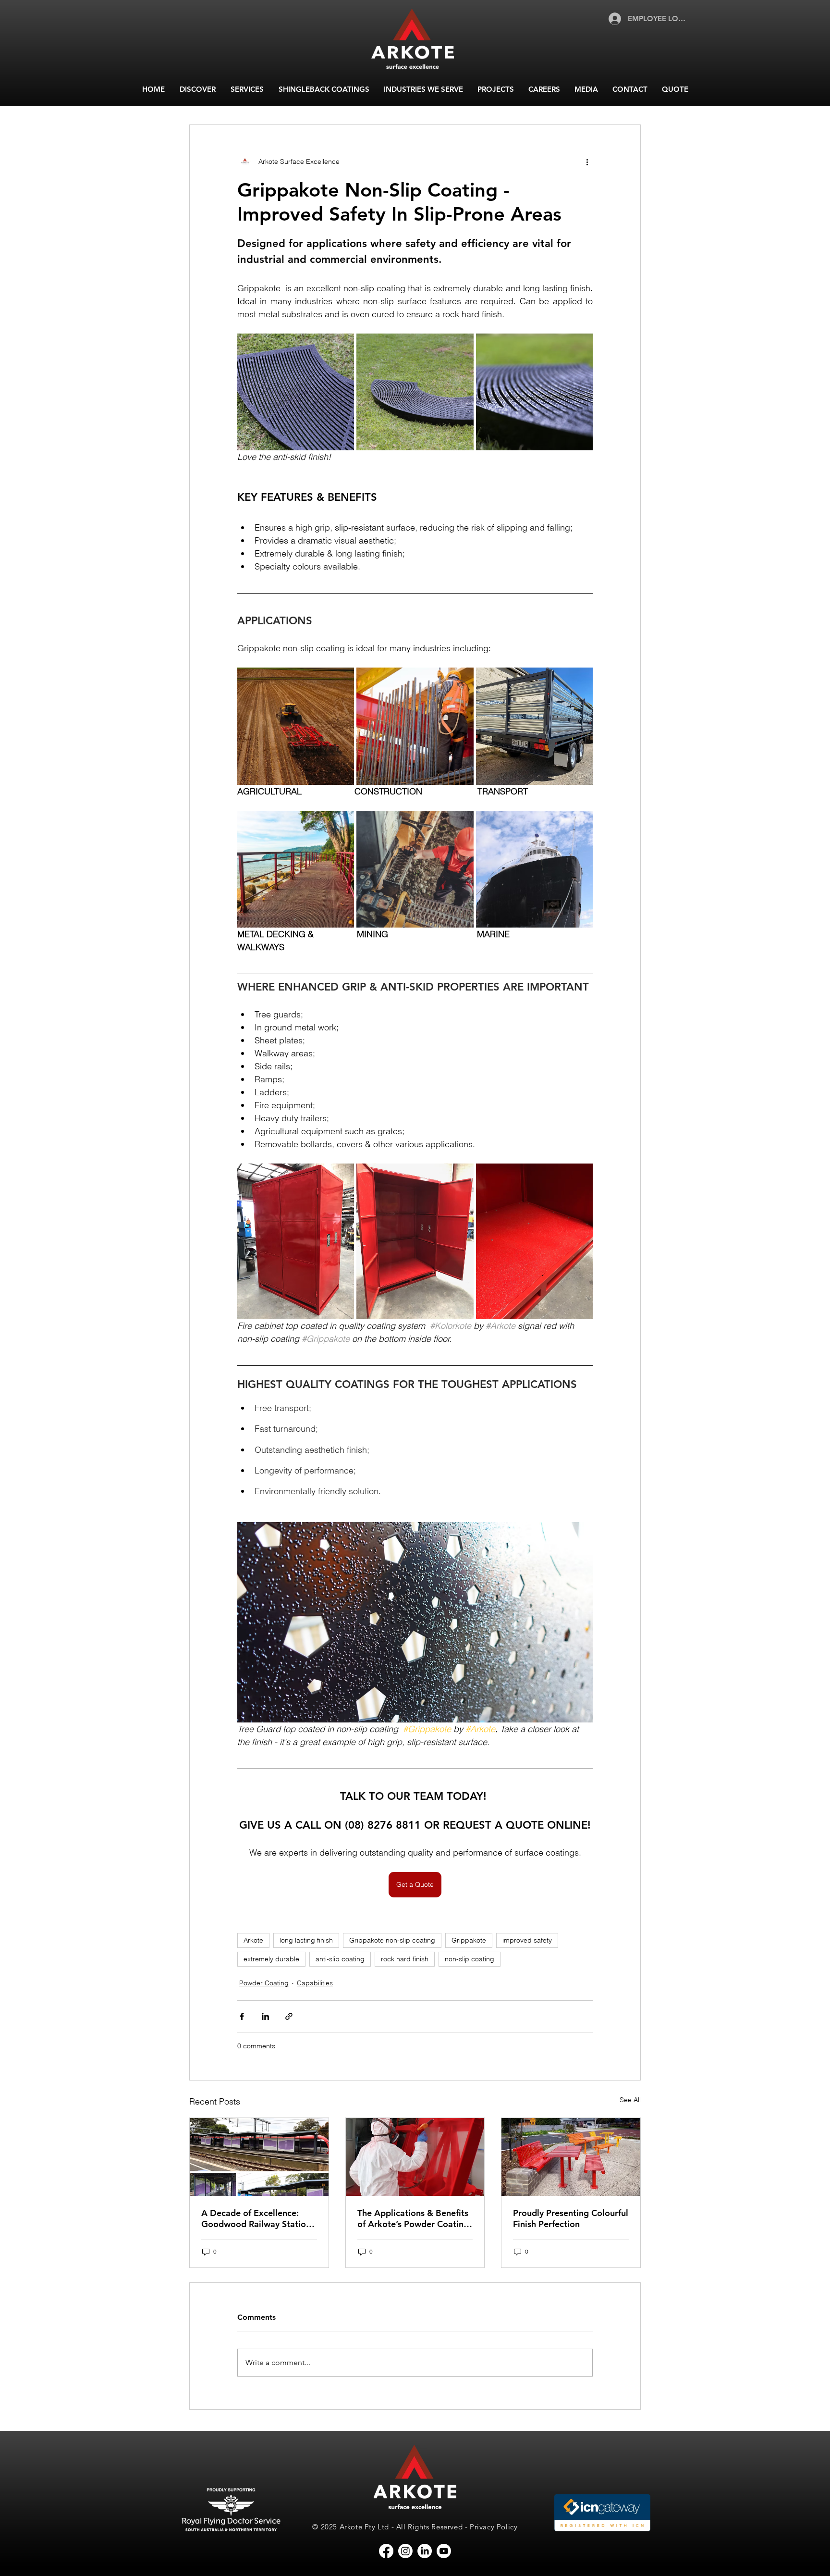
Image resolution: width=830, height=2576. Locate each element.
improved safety (527, 1940)
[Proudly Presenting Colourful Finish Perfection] (571, 2157)
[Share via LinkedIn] (265, 2016)
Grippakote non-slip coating (392, 1940)
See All (630, 2100)
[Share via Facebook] (242, 2016)
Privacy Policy (494, 2527)
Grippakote (469, 1940)
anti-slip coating (340, 1959)
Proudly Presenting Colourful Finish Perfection (571, 2218)
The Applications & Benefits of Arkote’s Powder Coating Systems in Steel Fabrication (414, 2218)
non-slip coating (470, 1959)
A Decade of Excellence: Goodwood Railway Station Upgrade (256, 2218)
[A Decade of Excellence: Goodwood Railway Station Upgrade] (259, 2157)
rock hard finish (405, 1959)
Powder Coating (264, 1983)
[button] (197, 89)
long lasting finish (306, 1940)
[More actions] (587, 161)
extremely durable (271, 1959)
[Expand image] (296, 392)
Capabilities (315, 1983)
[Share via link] (289, 2016)
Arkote (253, 1940)
